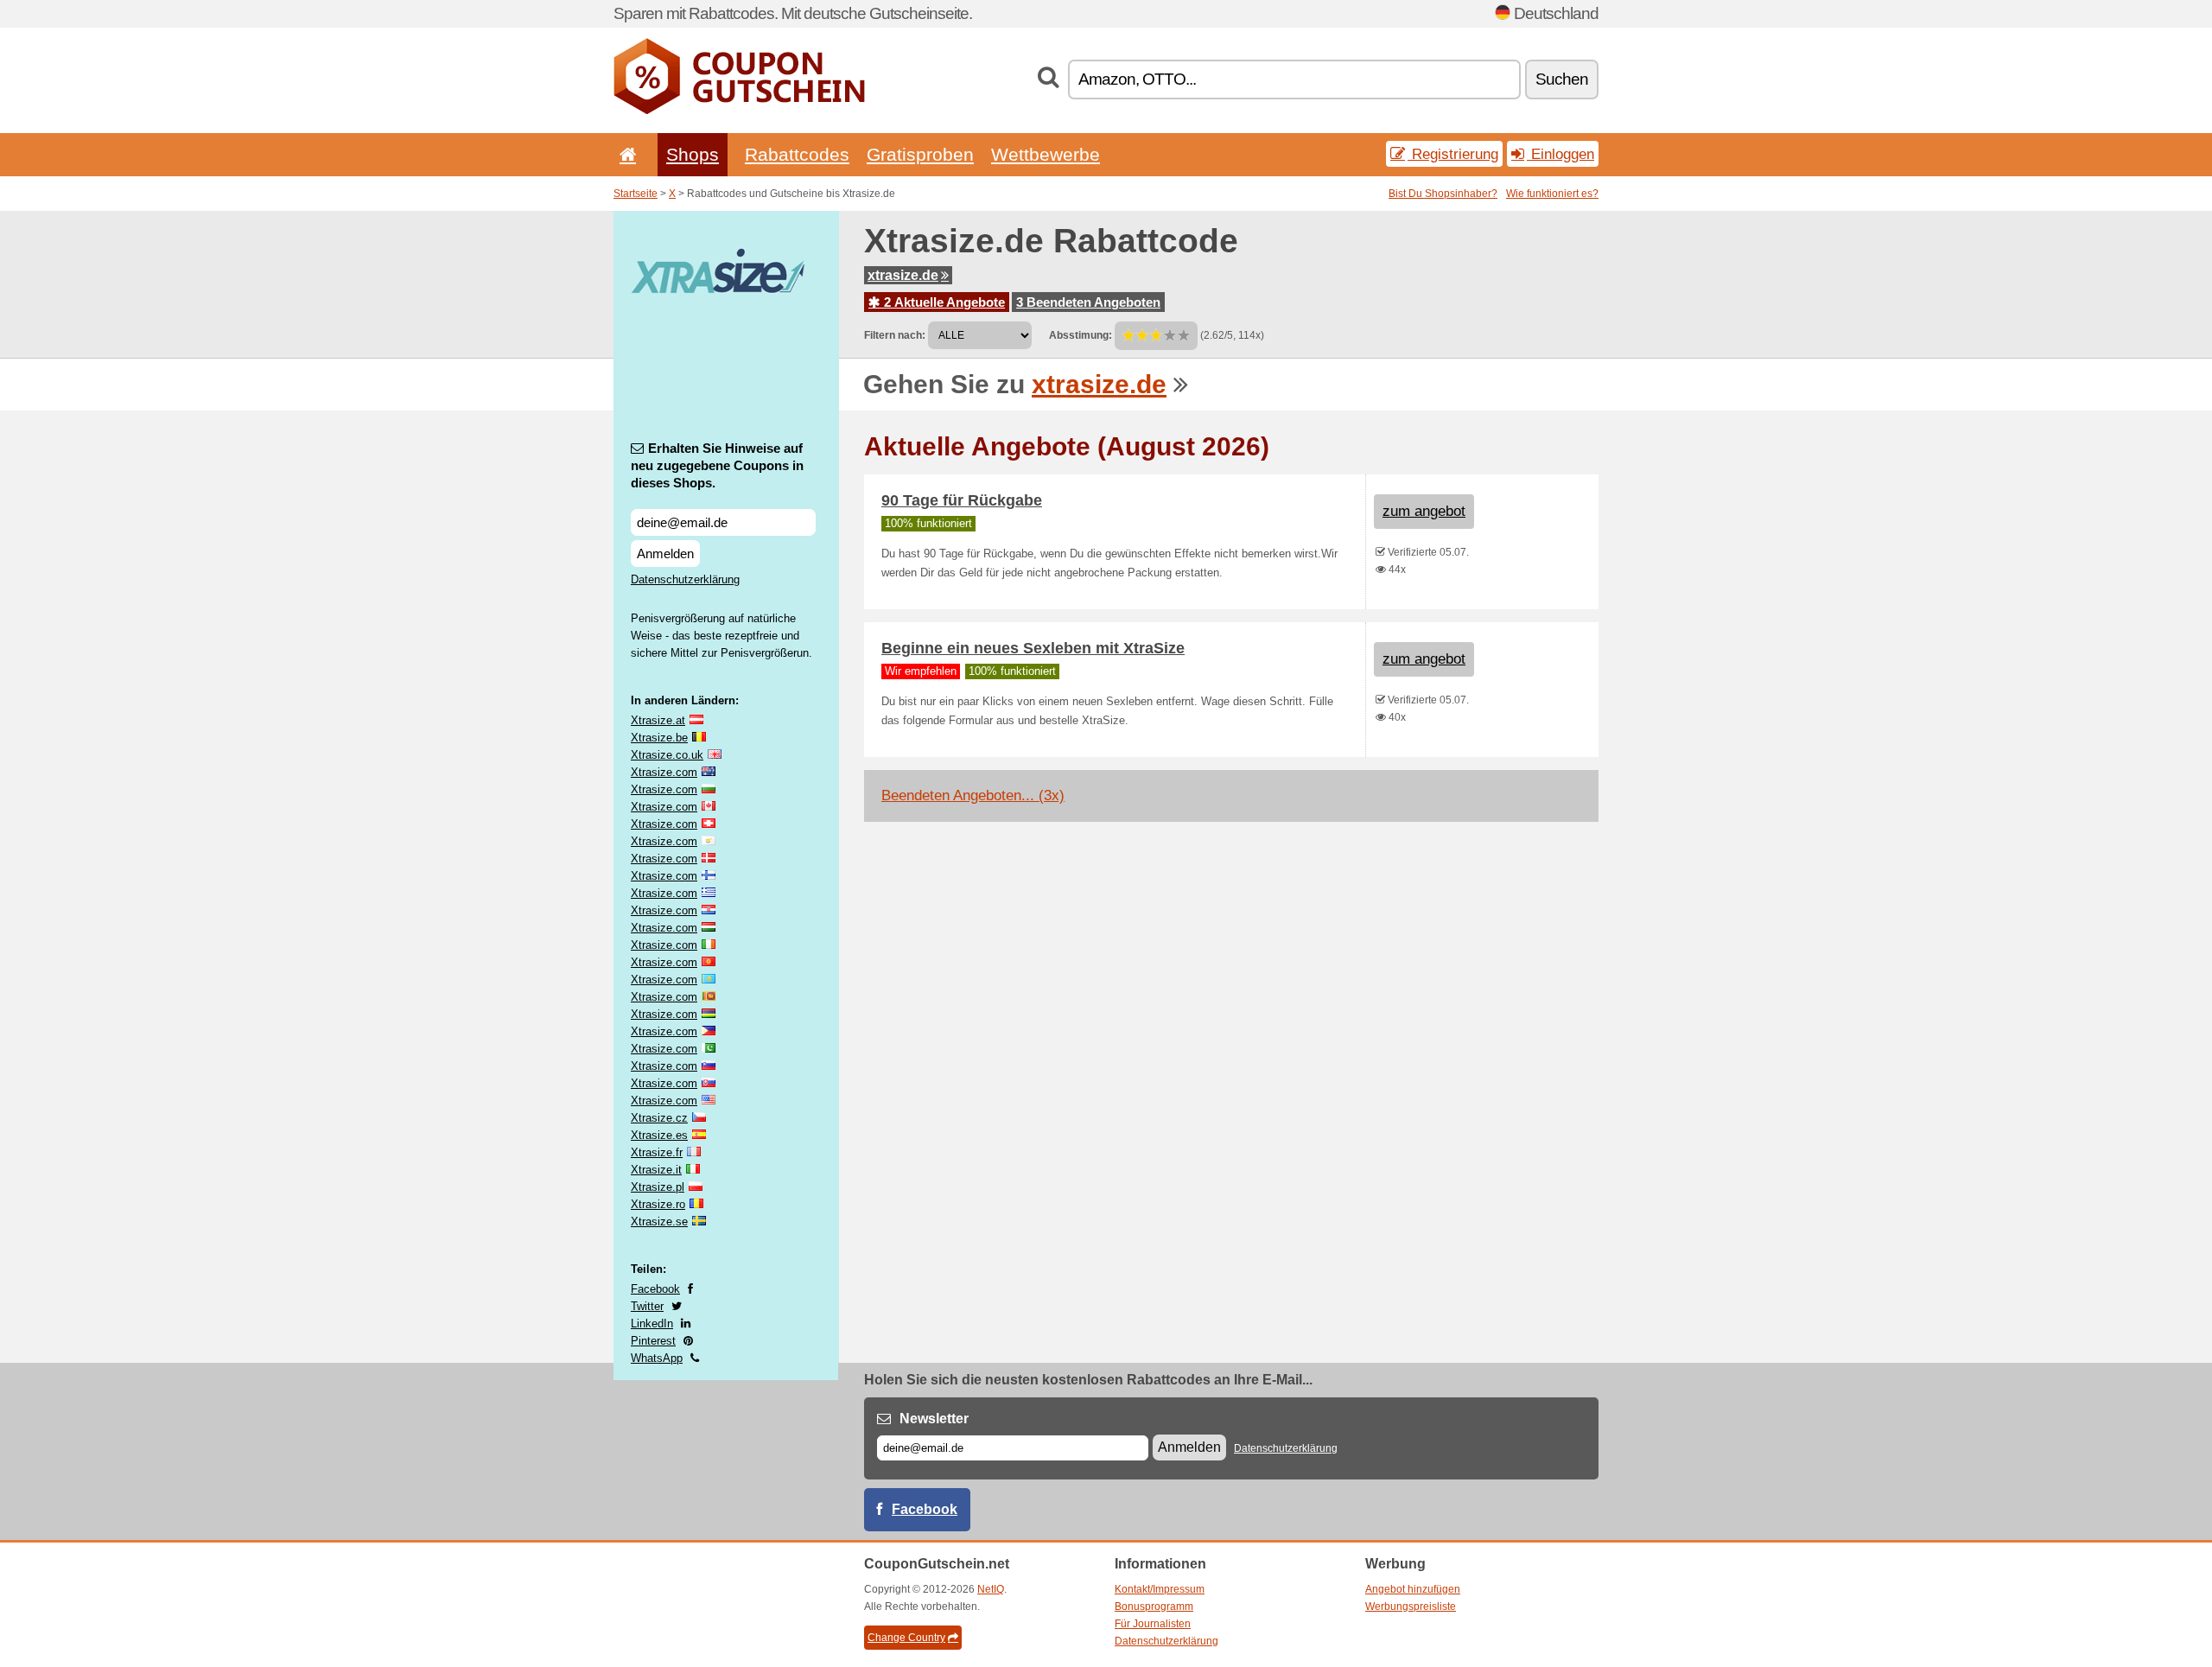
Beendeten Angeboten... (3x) (973, 795)
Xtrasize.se (659, 1222)
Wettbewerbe (1046, 154)
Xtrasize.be (659, 738)
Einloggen (1560, 154)
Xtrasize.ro (658, 1204)
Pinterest (653, 1341)
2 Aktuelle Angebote (943, 302)
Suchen (1562, 79)
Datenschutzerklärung (685, 579)
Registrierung (1453, 154)
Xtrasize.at (658, 720)
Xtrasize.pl (658, 1187)
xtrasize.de (903, 275)
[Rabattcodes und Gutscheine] (739, 111)
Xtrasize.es (659, 1135)
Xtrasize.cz (659, 1118)
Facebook (655, 1289)
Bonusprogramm (1154, 1607)
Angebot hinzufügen (1413, 1589)
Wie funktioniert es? (1552, 194)
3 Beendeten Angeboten (1088, 302)
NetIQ (991, 1589)
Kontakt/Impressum (1160, 1589)
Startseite (636, 194)
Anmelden (665, 554)
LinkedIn (652, 1323)
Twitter (647, 1306)
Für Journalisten (1153, 1624)
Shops (693, 154)
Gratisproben (920, 154)
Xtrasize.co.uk (667, 755)
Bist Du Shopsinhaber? (1443, 194)
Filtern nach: (895, 335)
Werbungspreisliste (1411, 1607)
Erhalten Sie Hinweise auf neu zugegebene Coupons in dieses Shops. (717, 465)
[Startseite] (625, 154)
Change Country (906, 1638)
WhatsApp (657, 1358)
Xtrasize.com (664, 772)
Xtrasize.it (656, 1170)
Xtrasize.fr (657, 1152)
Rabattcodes (797, 154)
